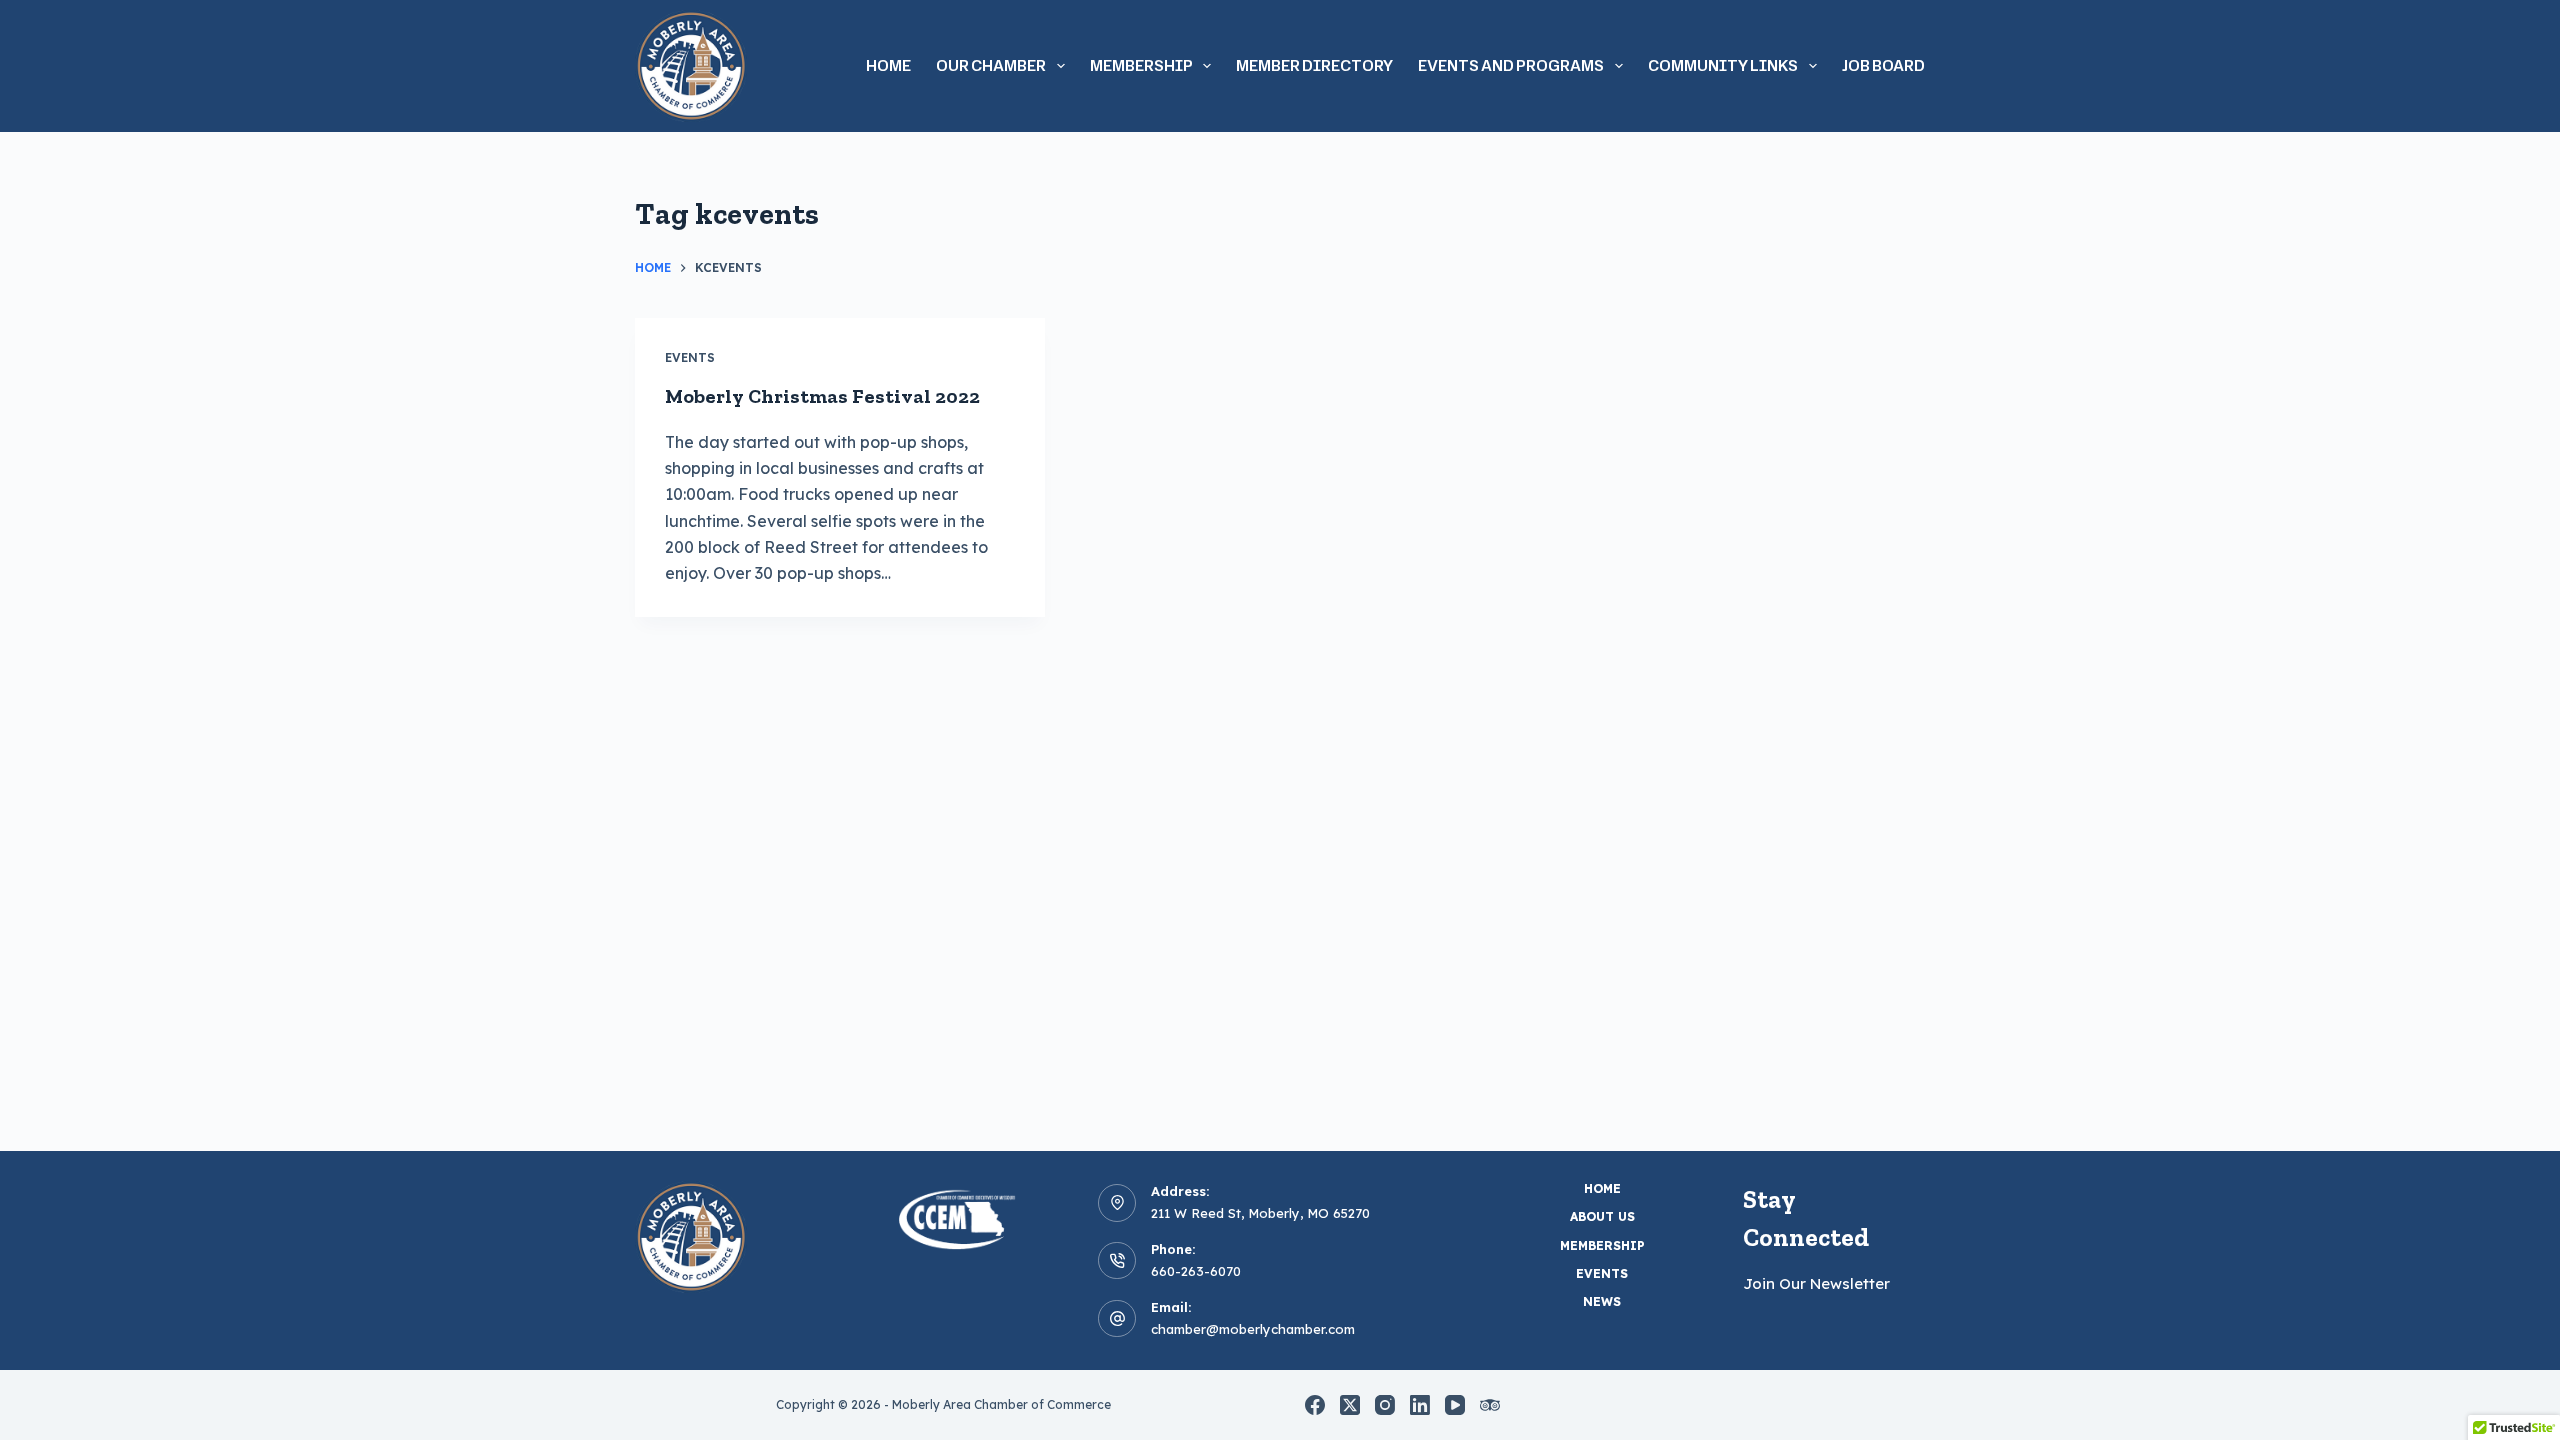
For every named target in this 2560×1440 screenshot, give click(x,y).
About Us (1602, 1216)
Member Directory (1314, 65)
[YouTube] (1455, 1405)
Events (690, 357)
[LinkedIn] (1420, 1405)
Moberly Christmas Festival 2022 (822, 396)
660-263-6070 (1196, 1271)
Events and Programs (1511, 65)
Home (888, 65)
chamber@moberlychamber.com (1253, 1329)
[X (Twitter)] (1350, 1405)
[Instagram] (1385, 1405)
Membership (1602, 1245)
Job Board (1883, 65)
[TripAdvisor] (1490, 1405)
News (1602, 1301)
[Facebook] (1315, 1405)
